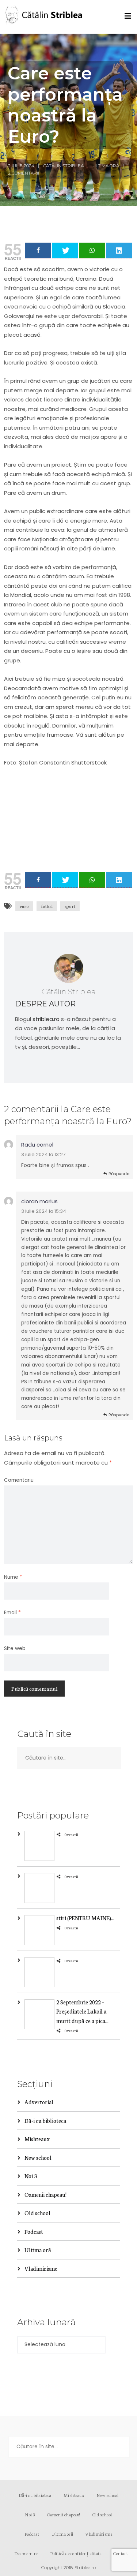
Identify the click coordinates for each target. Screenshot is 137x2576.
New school (38, 2158)
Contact (121, 2553)
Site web (15, 1648)
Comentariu (19, 1480)
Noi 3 (31, 2176)
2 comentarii (24, 173)
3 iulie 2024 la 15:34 (44, 1211)
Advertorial (39, 2102)
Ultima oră (106, 166)
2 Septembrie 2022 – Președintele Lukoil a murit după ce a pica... (82, 2011)
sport (70, 906)
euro (24, 906)
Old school (37, 2213)
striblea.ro (46, 1019)
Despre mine (26, 2553)
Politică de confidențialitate (76, 2553)
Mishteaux (37, 2139)
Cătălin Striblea (63, 166)
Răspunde (119, 1174)
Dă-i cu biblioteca (45, 2121)
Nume (13, 1577)
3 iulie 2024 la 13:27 (43, 1154)
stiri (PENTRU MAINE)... (85, 1918)
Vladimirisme (41, 2268)
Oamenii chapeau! (45, 2194)
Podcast (34, 2231)
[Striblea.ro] (44, 17)
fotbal (47, 906)
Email (12, 1613)
